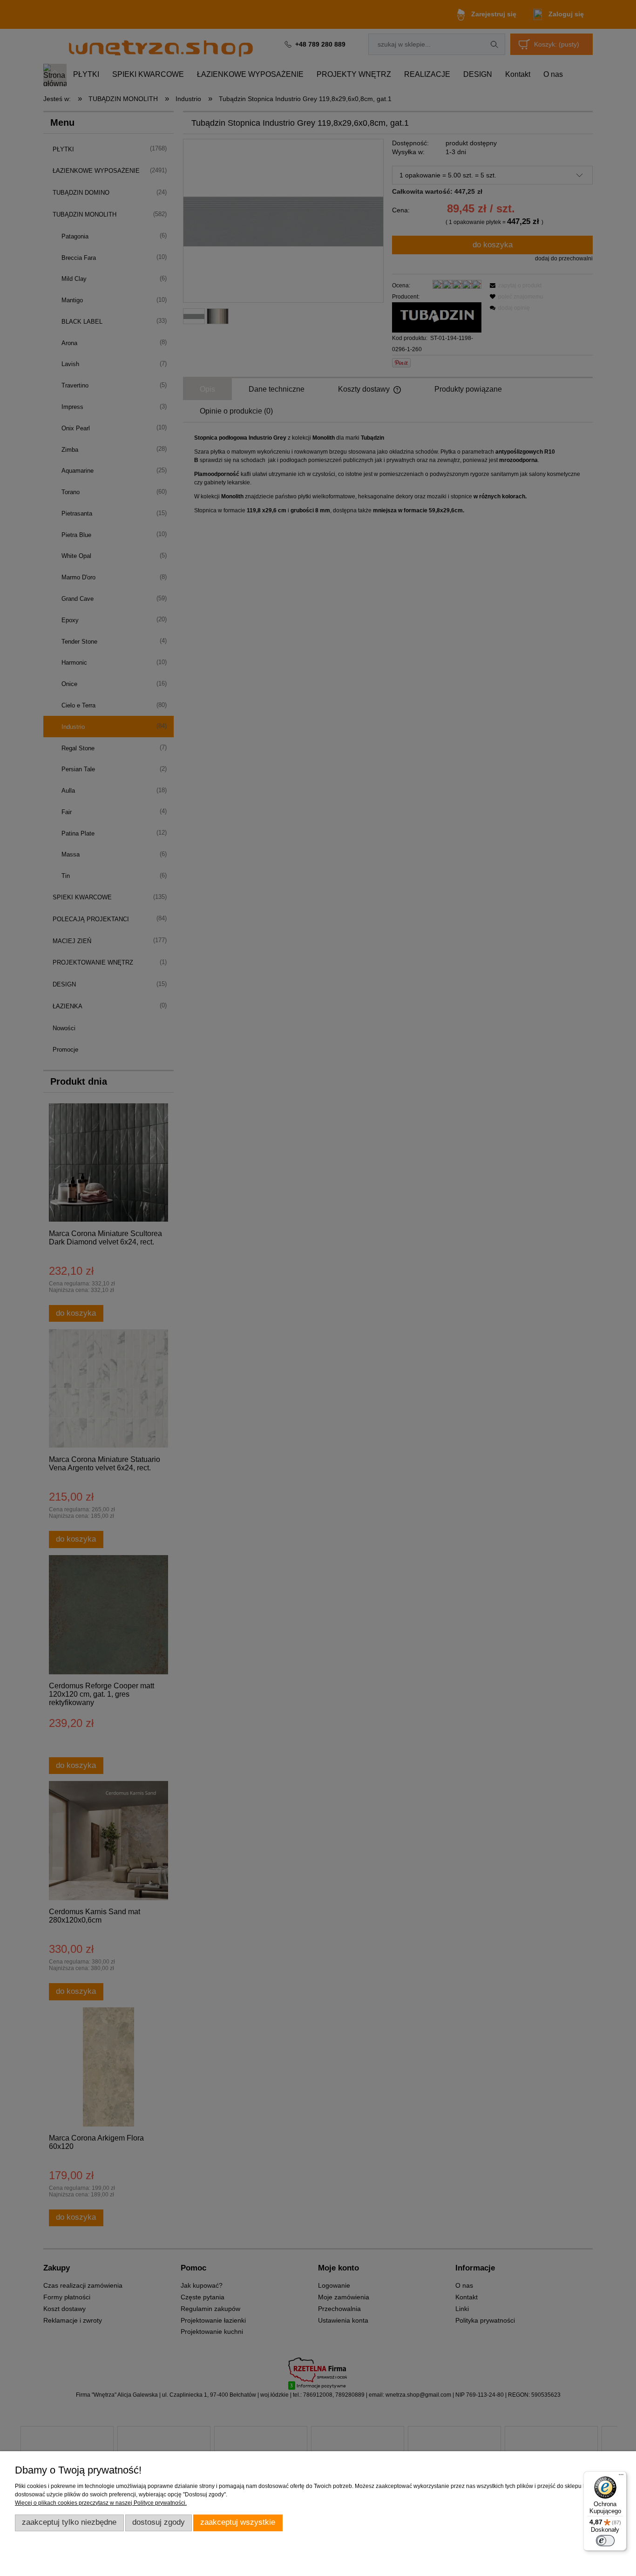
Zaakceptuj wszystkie (238, 2522)
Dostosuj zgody (159, 2522)
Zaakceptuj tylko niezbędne (69, 2522)
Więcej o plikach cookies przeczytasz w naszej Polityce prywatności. (101, 2503)
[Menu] (621, 2477)
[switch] (605, 2541)
